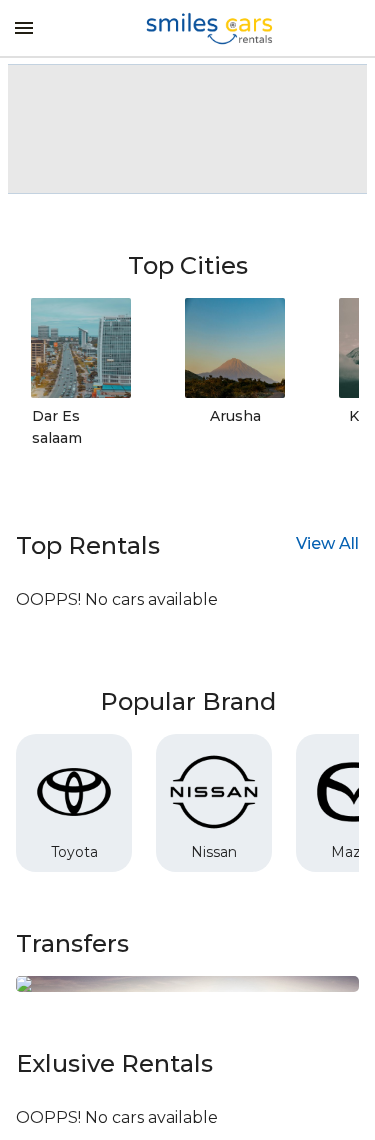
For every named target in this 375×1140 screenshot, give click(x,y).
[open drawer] (24, 28)
